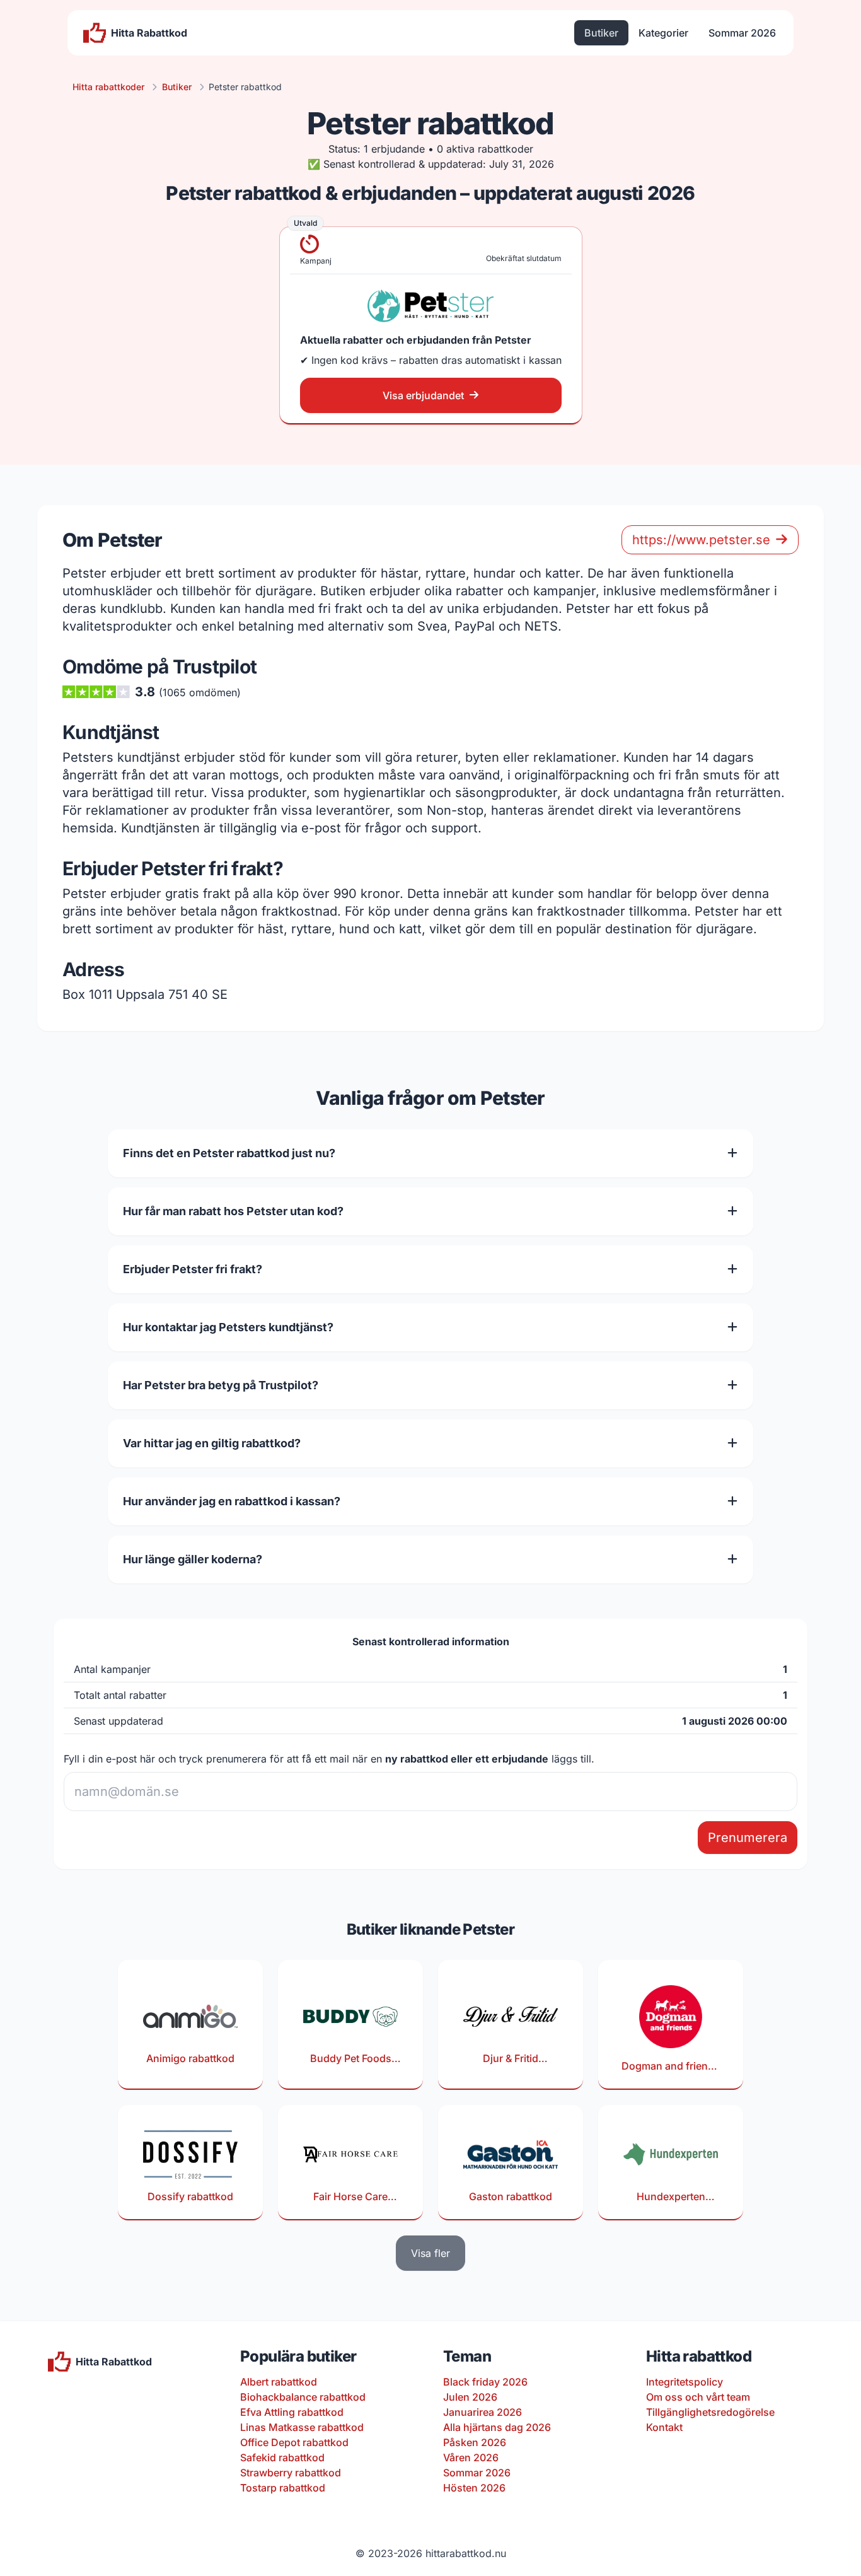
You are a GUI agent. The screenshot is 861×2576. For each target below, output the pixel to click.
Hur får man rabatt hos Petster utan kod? (233, 1211)
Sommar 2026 (742, 33)
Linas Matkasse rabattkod (302, 2427)
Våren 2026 (471, 2457)
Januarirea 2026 (483, 2412)
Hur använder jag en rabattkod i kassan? (232, 1501)
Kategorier (663, 33)
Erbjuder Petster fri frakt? (193, 1269)
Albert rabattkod (279, 2382)
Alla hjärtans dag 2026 (497, 2427)
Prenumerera (748, 1838)
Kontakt (664, 2427)
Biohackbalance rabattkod (303, 2397)
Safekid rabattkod (282, 2457)
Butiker (601, 33)
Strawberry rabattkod (291, 2473)
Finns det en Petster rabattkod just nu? (229, 1153)
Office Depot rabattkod (294, 2442)
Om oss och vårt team (698, 2397)
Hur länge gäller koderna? (193, 1559)
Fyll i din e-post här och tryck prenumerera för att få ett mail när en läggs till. (329, 1759)
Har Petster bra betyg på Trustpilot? (221, 1385)
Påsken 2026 (475, 2442)
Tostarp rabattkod (283, 2488)
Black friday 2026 (485, 2382)
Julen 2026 (470, 2397)
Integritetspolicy (685, 2382)
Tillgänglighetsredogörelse (710, 2412)
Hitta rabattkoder (108, 87)
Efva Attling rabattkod (292, 2412)
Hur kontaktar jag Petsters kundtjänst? (228, 1327)
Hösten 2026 (474, 2488)
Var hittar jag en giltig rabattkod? (212, 1443)
